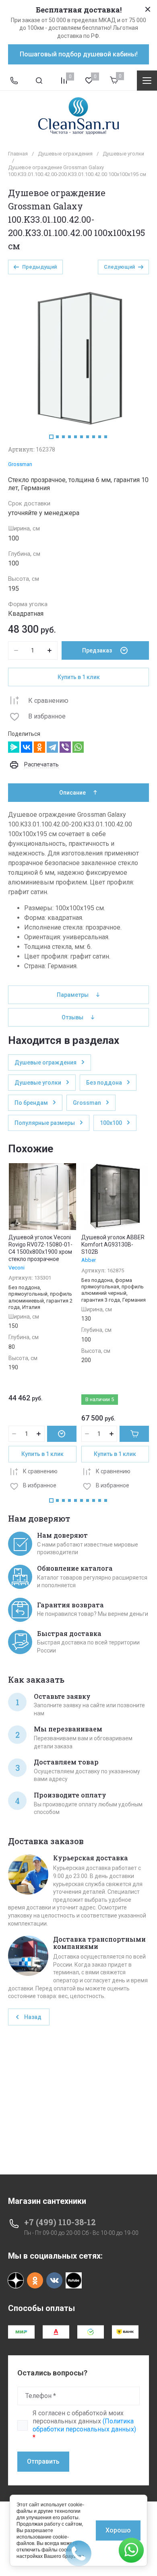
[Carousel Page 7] (88, 437)
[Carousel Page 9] (100, 437)
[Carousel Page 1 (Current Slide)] (51, 437)
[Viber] (65, 747)
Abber (89, 1260)
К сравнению (48, 701)
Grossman (20, 464)
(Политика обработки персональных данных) (84, 2425)
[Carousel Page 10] (106, 437)
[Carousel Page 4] (69, 437)
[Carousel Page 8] (94, 437)
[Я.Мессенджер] (14, 747)
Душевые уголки (123, 154)
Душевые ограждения (65, 154)
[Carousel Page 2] (57, 437)
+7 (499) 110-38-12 (60, 2222)
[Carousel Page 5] (75, 437)
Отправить (43, 2461)
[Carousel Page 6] (82, 437)
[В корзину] (134, 1434)
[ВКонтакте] (27, 747)
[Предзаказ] (62, 1434)
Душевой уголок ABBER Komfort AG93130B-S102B (113, 1245)
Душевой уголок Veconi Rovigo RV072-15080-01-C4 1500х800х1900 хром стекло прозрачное (40, 1248)
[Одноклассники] (39, 747)
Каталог (147, 81)
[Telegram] (52, 747)
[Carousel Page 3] (63, 437)
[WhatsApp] (78, 747)
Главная (18, 154)
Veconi (17, 1268)
